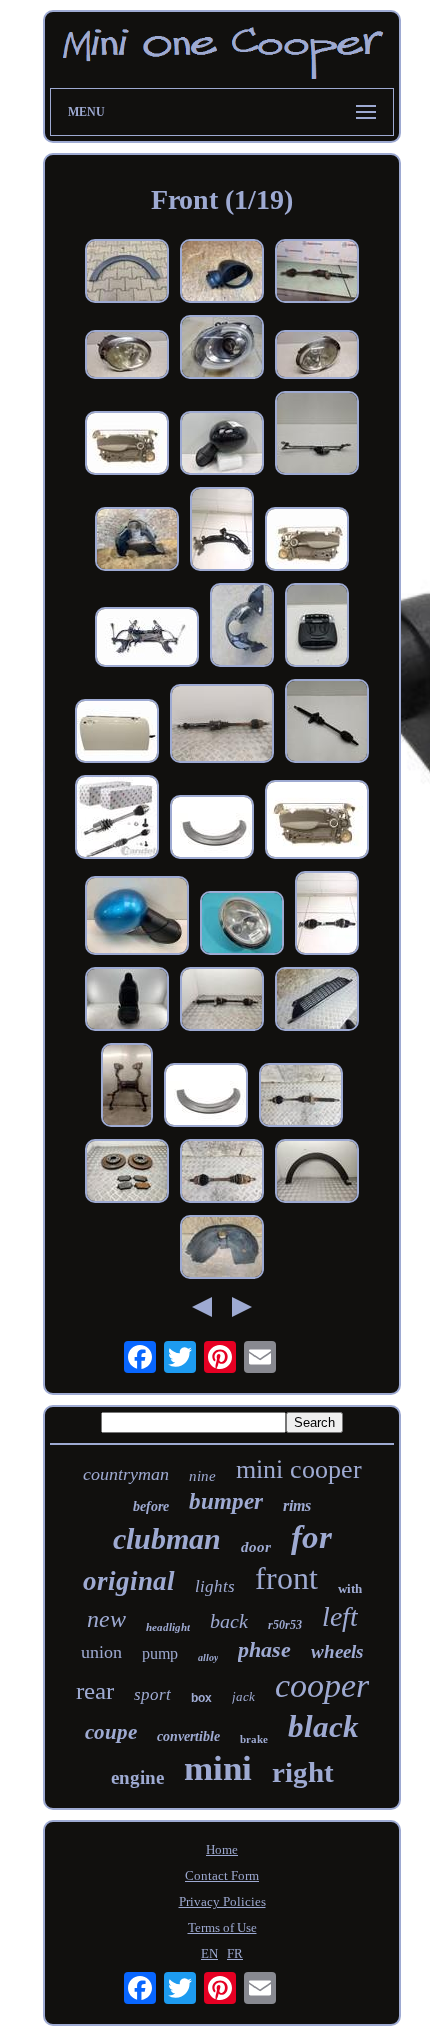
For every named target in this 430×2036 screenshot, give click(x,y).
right (303, 1772)
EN (209, 1953)
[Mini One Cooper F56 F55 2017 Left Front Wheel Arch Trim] (317, 1173)
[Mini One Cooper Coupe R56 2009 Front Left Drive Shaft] (222, 1173)
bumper (226, 1501)
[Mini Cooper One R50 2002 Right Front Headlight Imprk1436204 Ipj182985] (242, 925)
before (151, 1506)
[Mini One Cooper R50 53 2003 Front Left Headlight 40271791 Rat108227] (127, 356)
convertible (188, 1736)
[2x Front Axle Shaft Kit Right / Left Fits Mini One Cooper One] (117, 819)
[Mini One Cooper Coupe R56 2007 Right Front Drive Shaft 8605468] (317, 273)
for (311, 1537)
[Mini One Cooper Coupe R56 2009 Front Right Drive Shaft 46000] (301, 1097)
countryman (126, 1474)
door (256, 1547)
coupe (111, 1732)
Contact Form (222, 1875)
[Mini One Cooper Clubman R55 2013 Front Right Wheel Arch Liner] (222, 1249)
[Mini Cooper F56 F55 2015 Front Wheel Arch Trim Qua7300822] (127, 273)
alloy (208, 1657)
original (129, 1581)
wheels (337, 1651)
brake (254, 1739)
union (101, 1652)
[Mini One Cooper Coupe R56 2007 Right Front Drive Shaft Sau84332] (222, 1001)
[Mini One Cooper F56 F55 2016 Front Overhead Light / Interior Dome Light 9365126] (317, 627)
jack (243, 1696)
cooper (322, 1685)
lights (215, 1586)
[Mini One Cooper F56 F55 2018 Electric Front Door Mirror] (222, 445)
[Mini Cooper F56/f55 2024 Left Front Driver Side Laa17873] (127, 1001)
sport (152, 1694)
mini (218, 1768)
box (201, 1698)
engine (137, 1777)
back (229, 1621)
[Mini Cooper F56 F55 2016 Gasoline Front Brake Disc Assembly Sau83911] (127, 1173)
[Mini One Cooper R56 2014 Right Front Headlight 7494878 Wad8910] (222, 349)
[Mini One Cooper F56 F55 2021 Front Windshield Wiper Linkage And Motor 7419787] (317, 435)
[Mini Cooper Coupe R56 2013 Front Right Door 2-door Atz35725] (117, 733)
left (340, 1616)
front (286, 1578)
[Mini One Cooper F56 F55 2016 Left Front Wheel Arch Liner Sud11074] (242, 627)
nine (202, 1476)
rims (297, 1505)
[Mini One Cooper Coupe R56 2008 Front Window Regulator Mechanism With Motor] (127, 445)
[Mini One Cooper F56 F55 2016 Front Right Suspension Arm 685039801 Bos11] (222, 531)
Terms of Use (222, 1927)
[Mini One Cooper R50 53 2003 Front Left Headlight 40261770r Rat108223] (317, 356)
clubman (167, 1538)
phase (264, 1649)
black (323, 1726)
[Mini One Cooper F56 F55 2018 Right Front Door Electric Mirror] (222, 273)
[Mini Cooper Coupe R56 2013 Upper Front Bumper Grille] (317, 1001)
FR (235, 1953)
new (106, 1619)
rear (95, 1690)
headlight (168, 1627)
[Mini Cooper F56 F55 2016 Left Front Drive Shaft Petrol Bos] (327, 915)
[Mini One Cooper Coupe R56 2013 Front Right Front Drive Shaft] (222, 725)
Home (222, 1849)
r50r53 (285, 1625)
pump (160, 1653)
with (350, 1588)
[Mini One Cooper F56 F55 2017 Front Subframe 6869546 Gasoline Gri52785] (147, 639)
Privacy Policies (222, 1901)
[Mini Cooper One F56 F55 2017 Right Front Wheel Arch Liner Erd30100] (137, 541)
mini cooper (299, 1469)
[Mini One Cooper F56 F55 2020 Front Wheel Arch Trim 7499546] (212, 829)
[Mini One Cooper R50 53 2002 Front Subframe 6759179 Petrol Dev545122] (127, 1087)
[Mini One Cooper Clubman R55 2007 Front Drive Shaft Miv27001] (327, 723)
